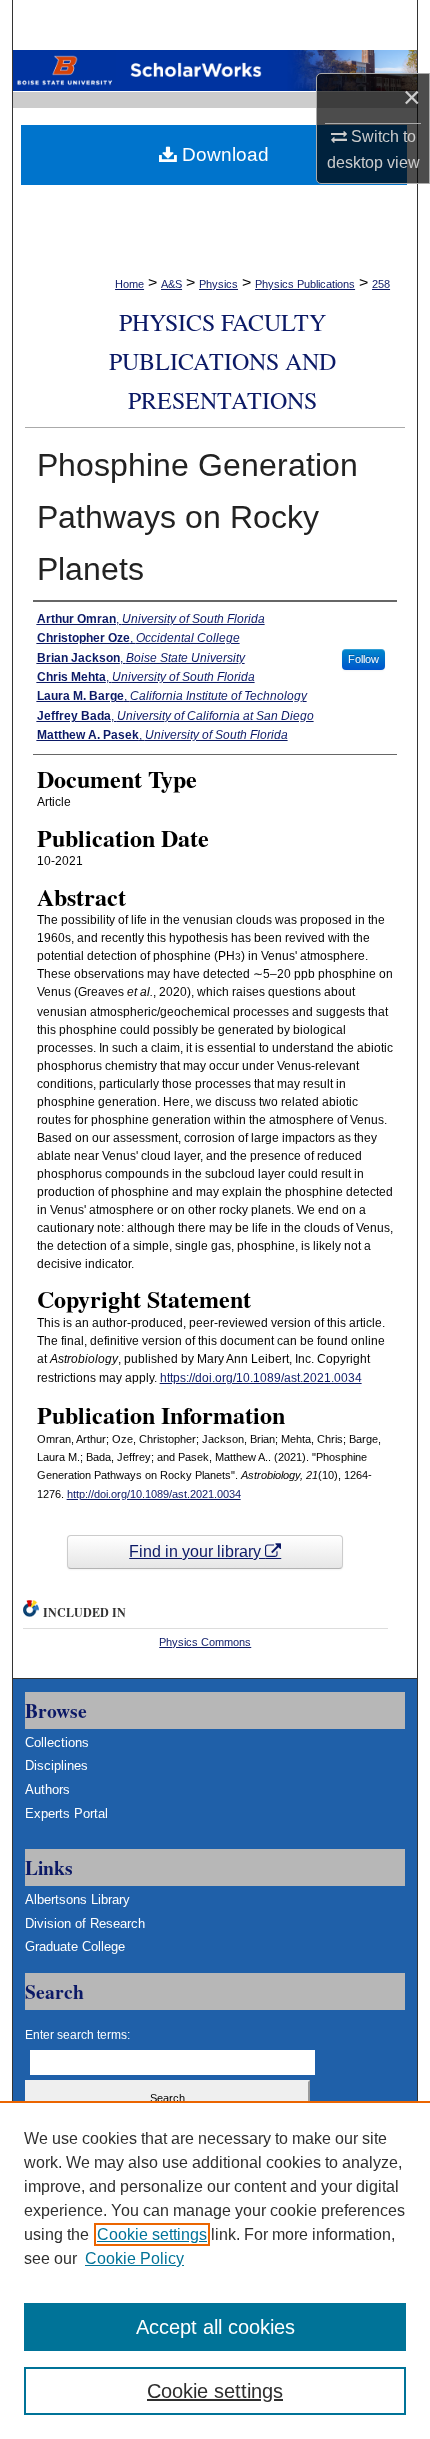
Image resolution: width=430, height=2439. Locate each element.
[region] (215, 2270)
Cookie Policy (134, 2258)
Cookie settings (152, 2234)
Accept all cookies (215, 2327)
